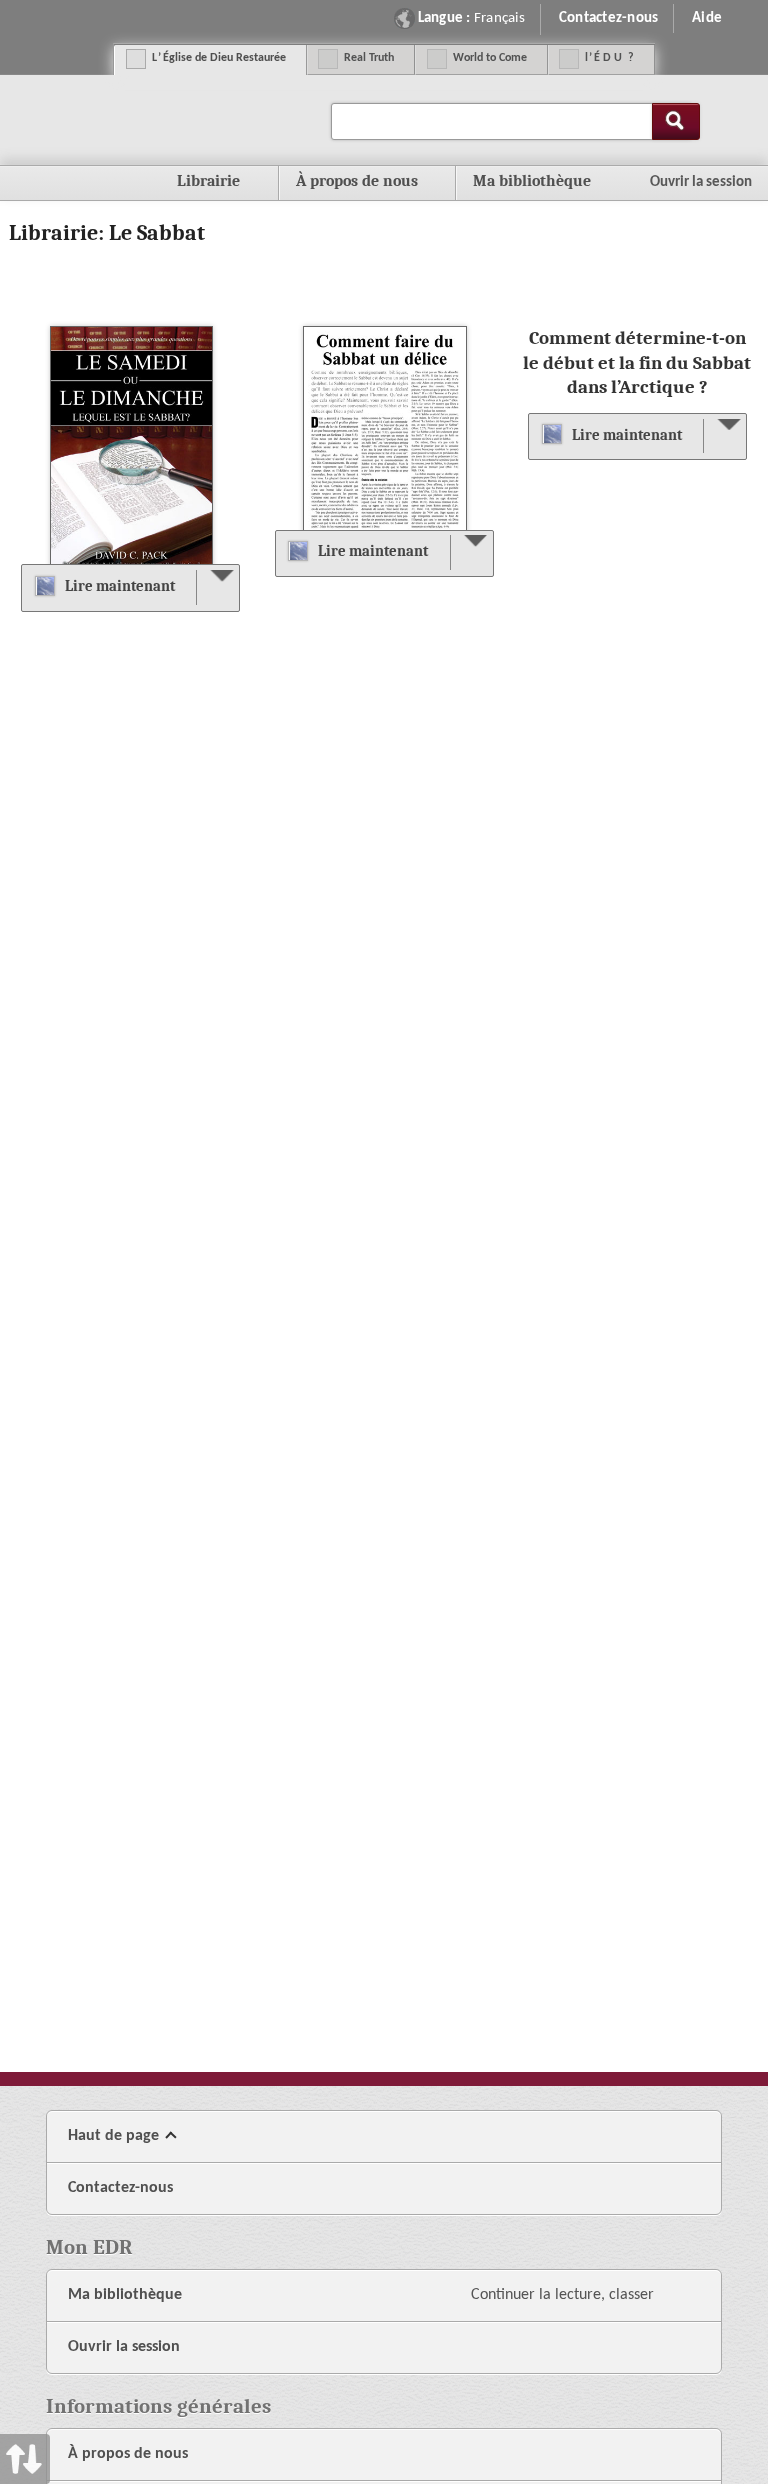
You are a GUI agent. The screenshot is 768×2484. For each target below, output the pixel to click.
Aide (707, 18)
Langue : (471, 18)
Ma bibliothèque (532, 181)
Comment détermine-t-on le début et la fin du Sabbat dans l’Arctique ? (637, 362)
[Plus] (217, 587)
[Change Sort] (25, 1242)
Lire (120, 586)
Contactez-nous (609, 18)
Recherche (676, 121)
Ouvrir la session (124, 2347)
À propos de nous (128, 2454)
